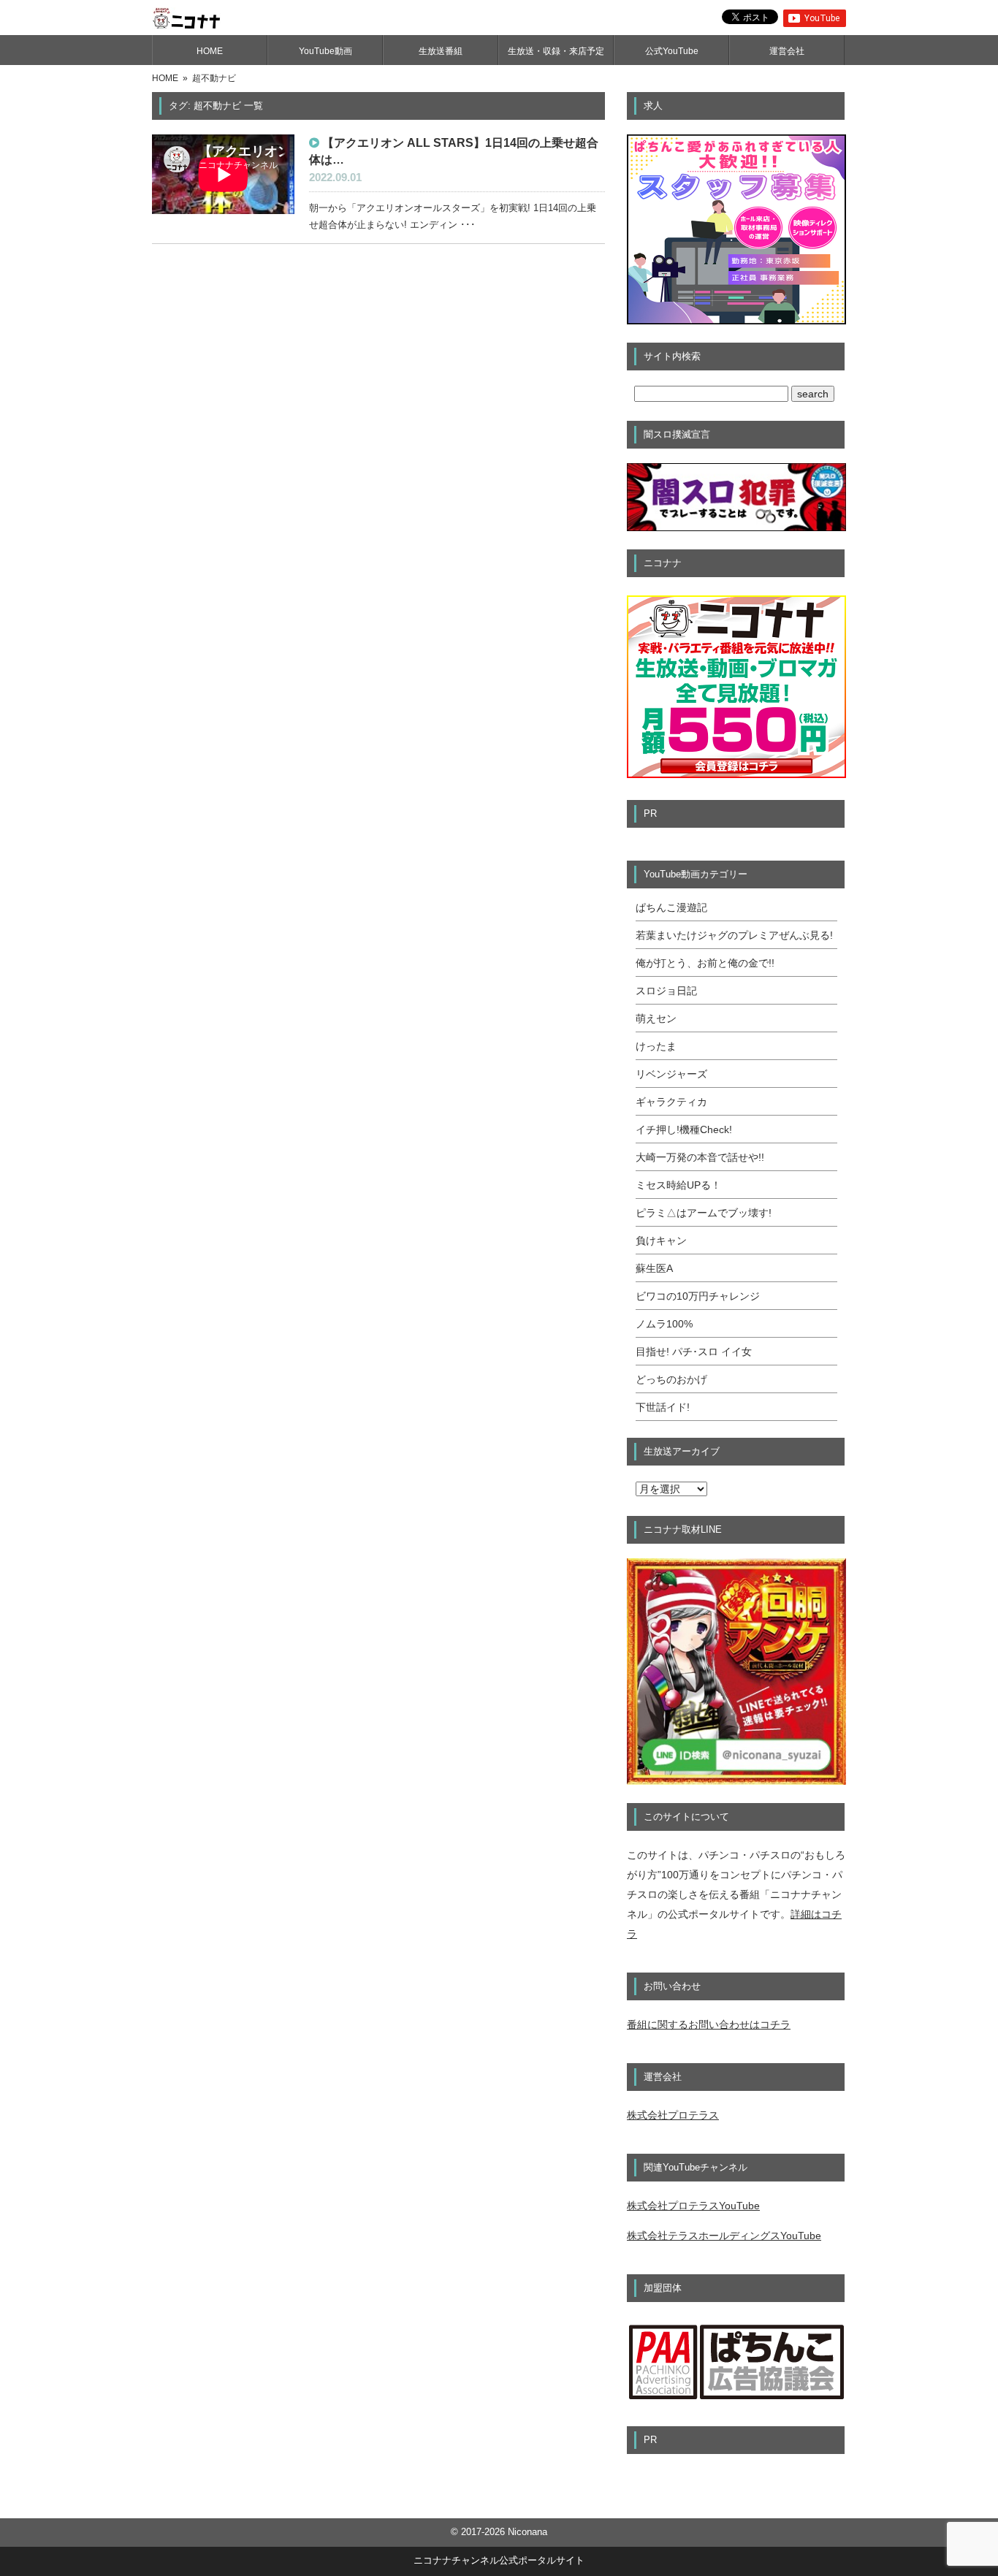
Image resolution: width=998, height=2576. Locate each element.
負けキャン (661, 1241)
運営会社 (787, 51)
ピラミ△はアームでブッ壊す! (704, 1213)
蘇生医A (654, 1268)
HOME (210, 51)
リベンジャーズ (671, 1074)
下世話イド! (663, 1407)
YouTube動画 (325, 51)
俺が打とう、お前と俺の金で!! (705, 963)
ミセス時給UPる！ (678, 1185)
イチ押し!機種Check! (684, 1129)
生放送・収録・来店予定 (556, 51)
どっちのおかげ (671, 1379)
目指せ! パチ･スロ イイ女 (694, 1352)
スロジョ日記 (666, 991)
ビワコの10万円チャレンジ (698, 1296)
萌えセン (656, 1018)
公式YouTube (672, 51)
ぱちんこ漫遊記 (671, 907)
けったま (656, 1046)
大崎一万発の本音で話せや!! (700, 1157)
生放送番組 (441, 51)
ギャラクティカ (671, 1102)
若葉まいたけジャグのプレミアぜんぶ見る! (734, 935)
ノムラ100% (664, 1324)
